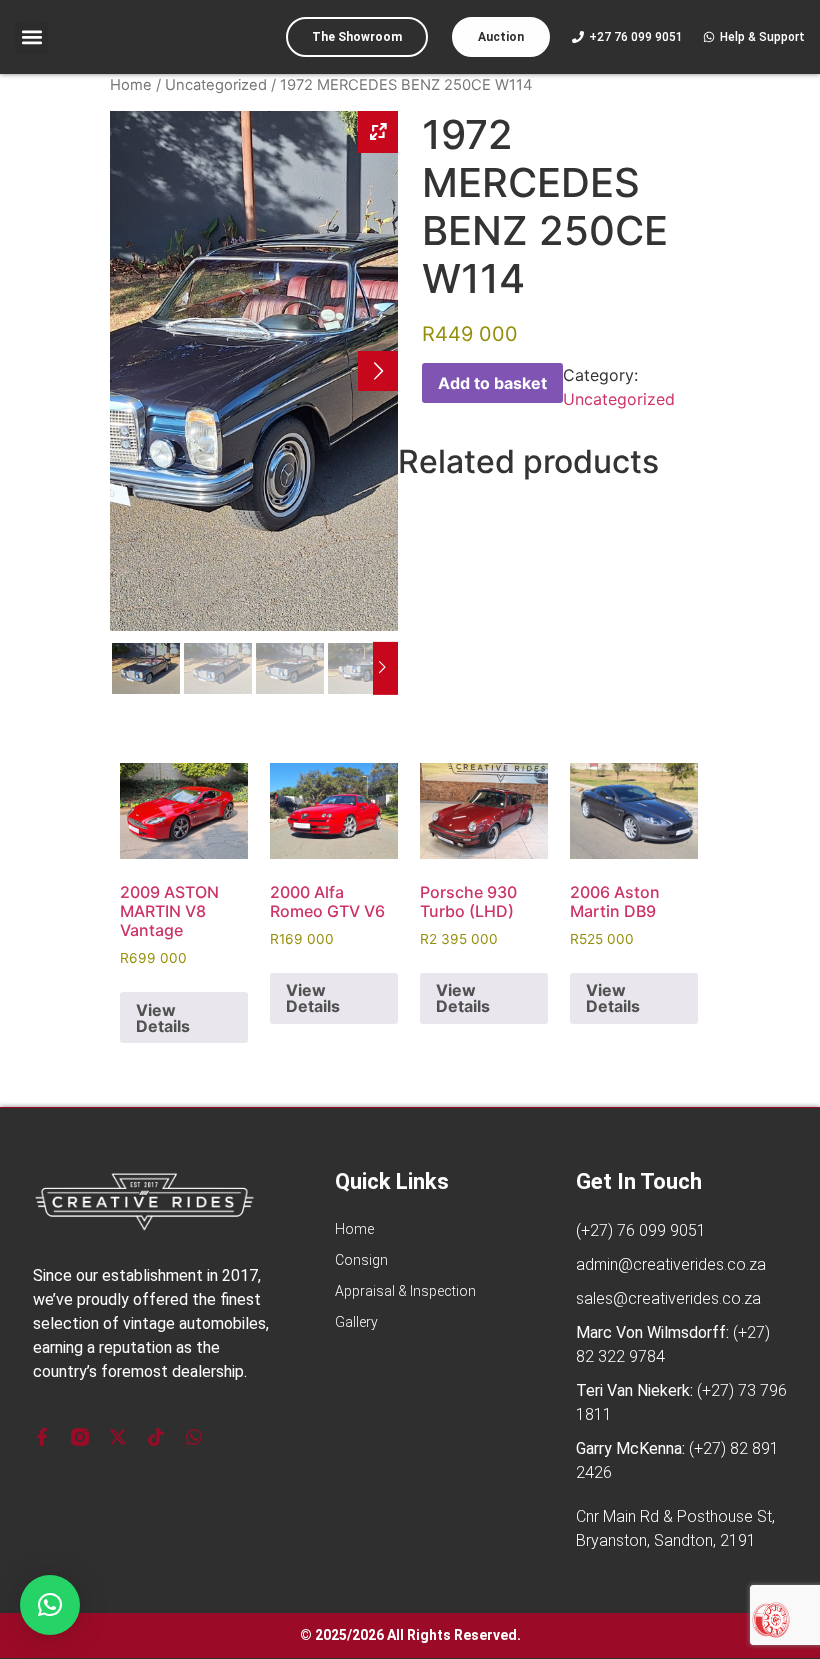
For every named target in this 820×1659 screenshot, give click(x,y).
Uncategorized (216, 85)
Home (131, 85)
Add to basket (492, 383)
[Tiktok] (156, 1437)
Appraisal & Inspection (405, 1291)
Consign (361, 1260)
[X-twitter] (118, 1437)
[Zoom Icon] (378, 132)
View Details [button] (163, 1018)
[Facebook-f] (42, 1437)
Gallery (356, 1322)
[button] (31, 37)
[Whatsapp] (194, 1437)
